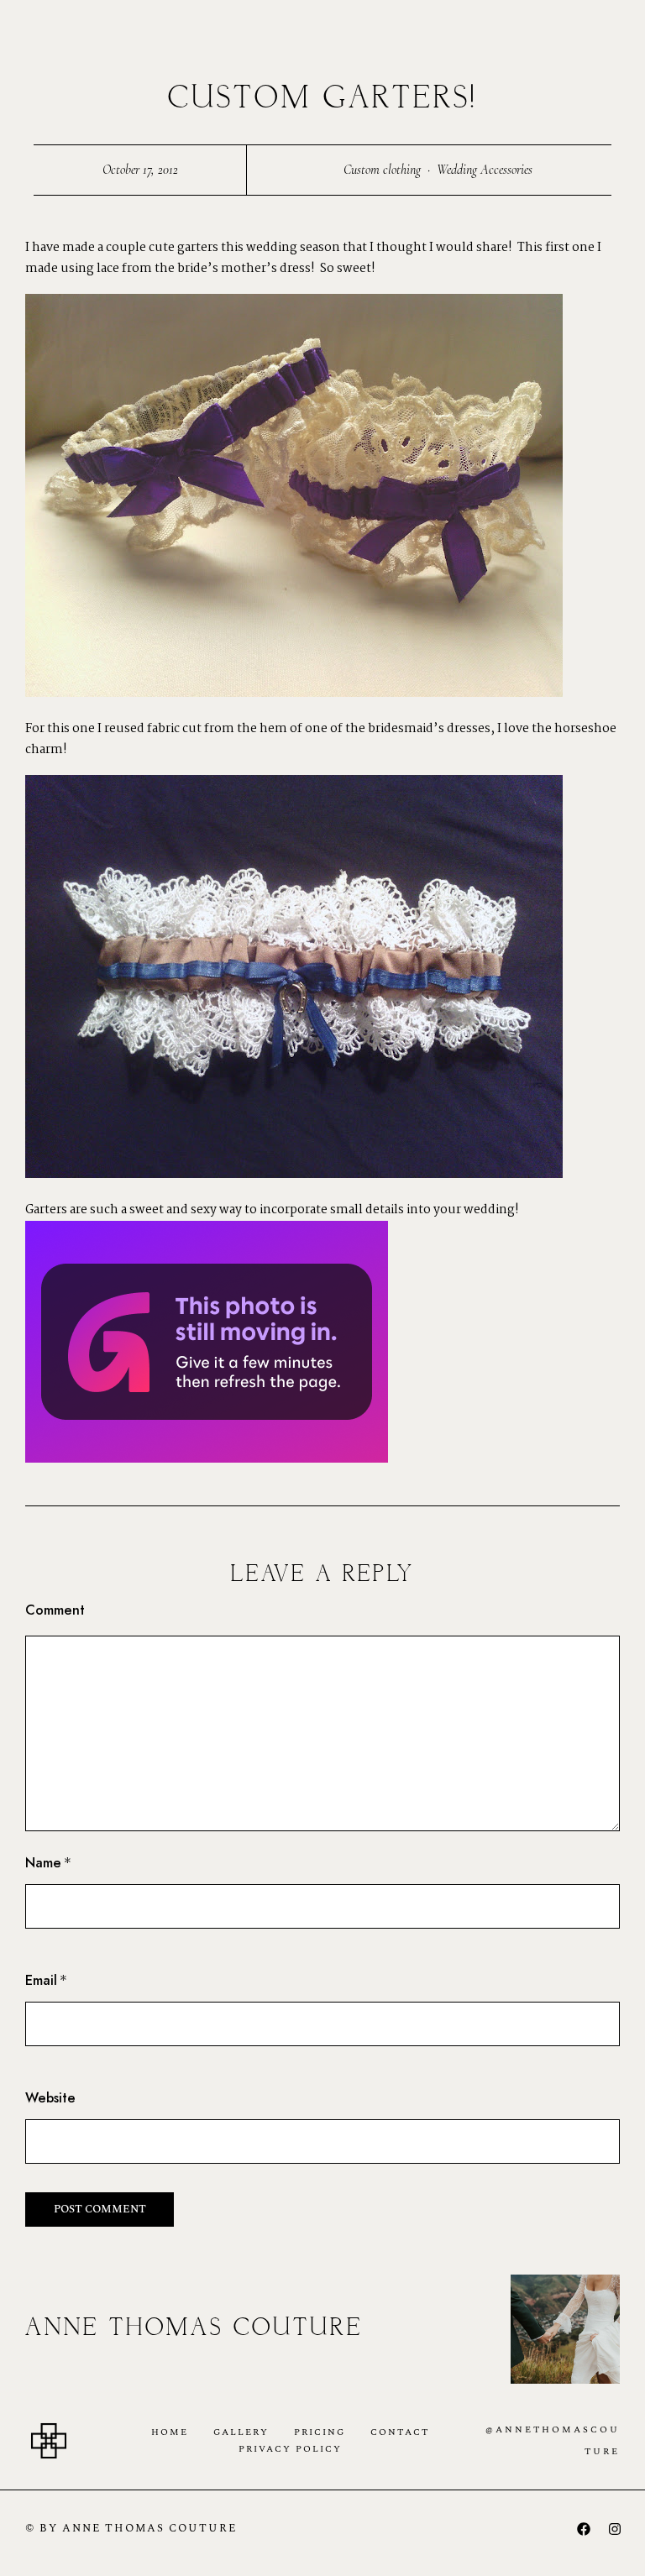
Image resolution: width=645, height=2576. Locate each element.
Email (41, 1980)
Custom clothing (382, 170)
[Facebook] (584, 2529)
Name (43, 1863)
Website (50, 2098)
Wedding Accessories (485, 170)
